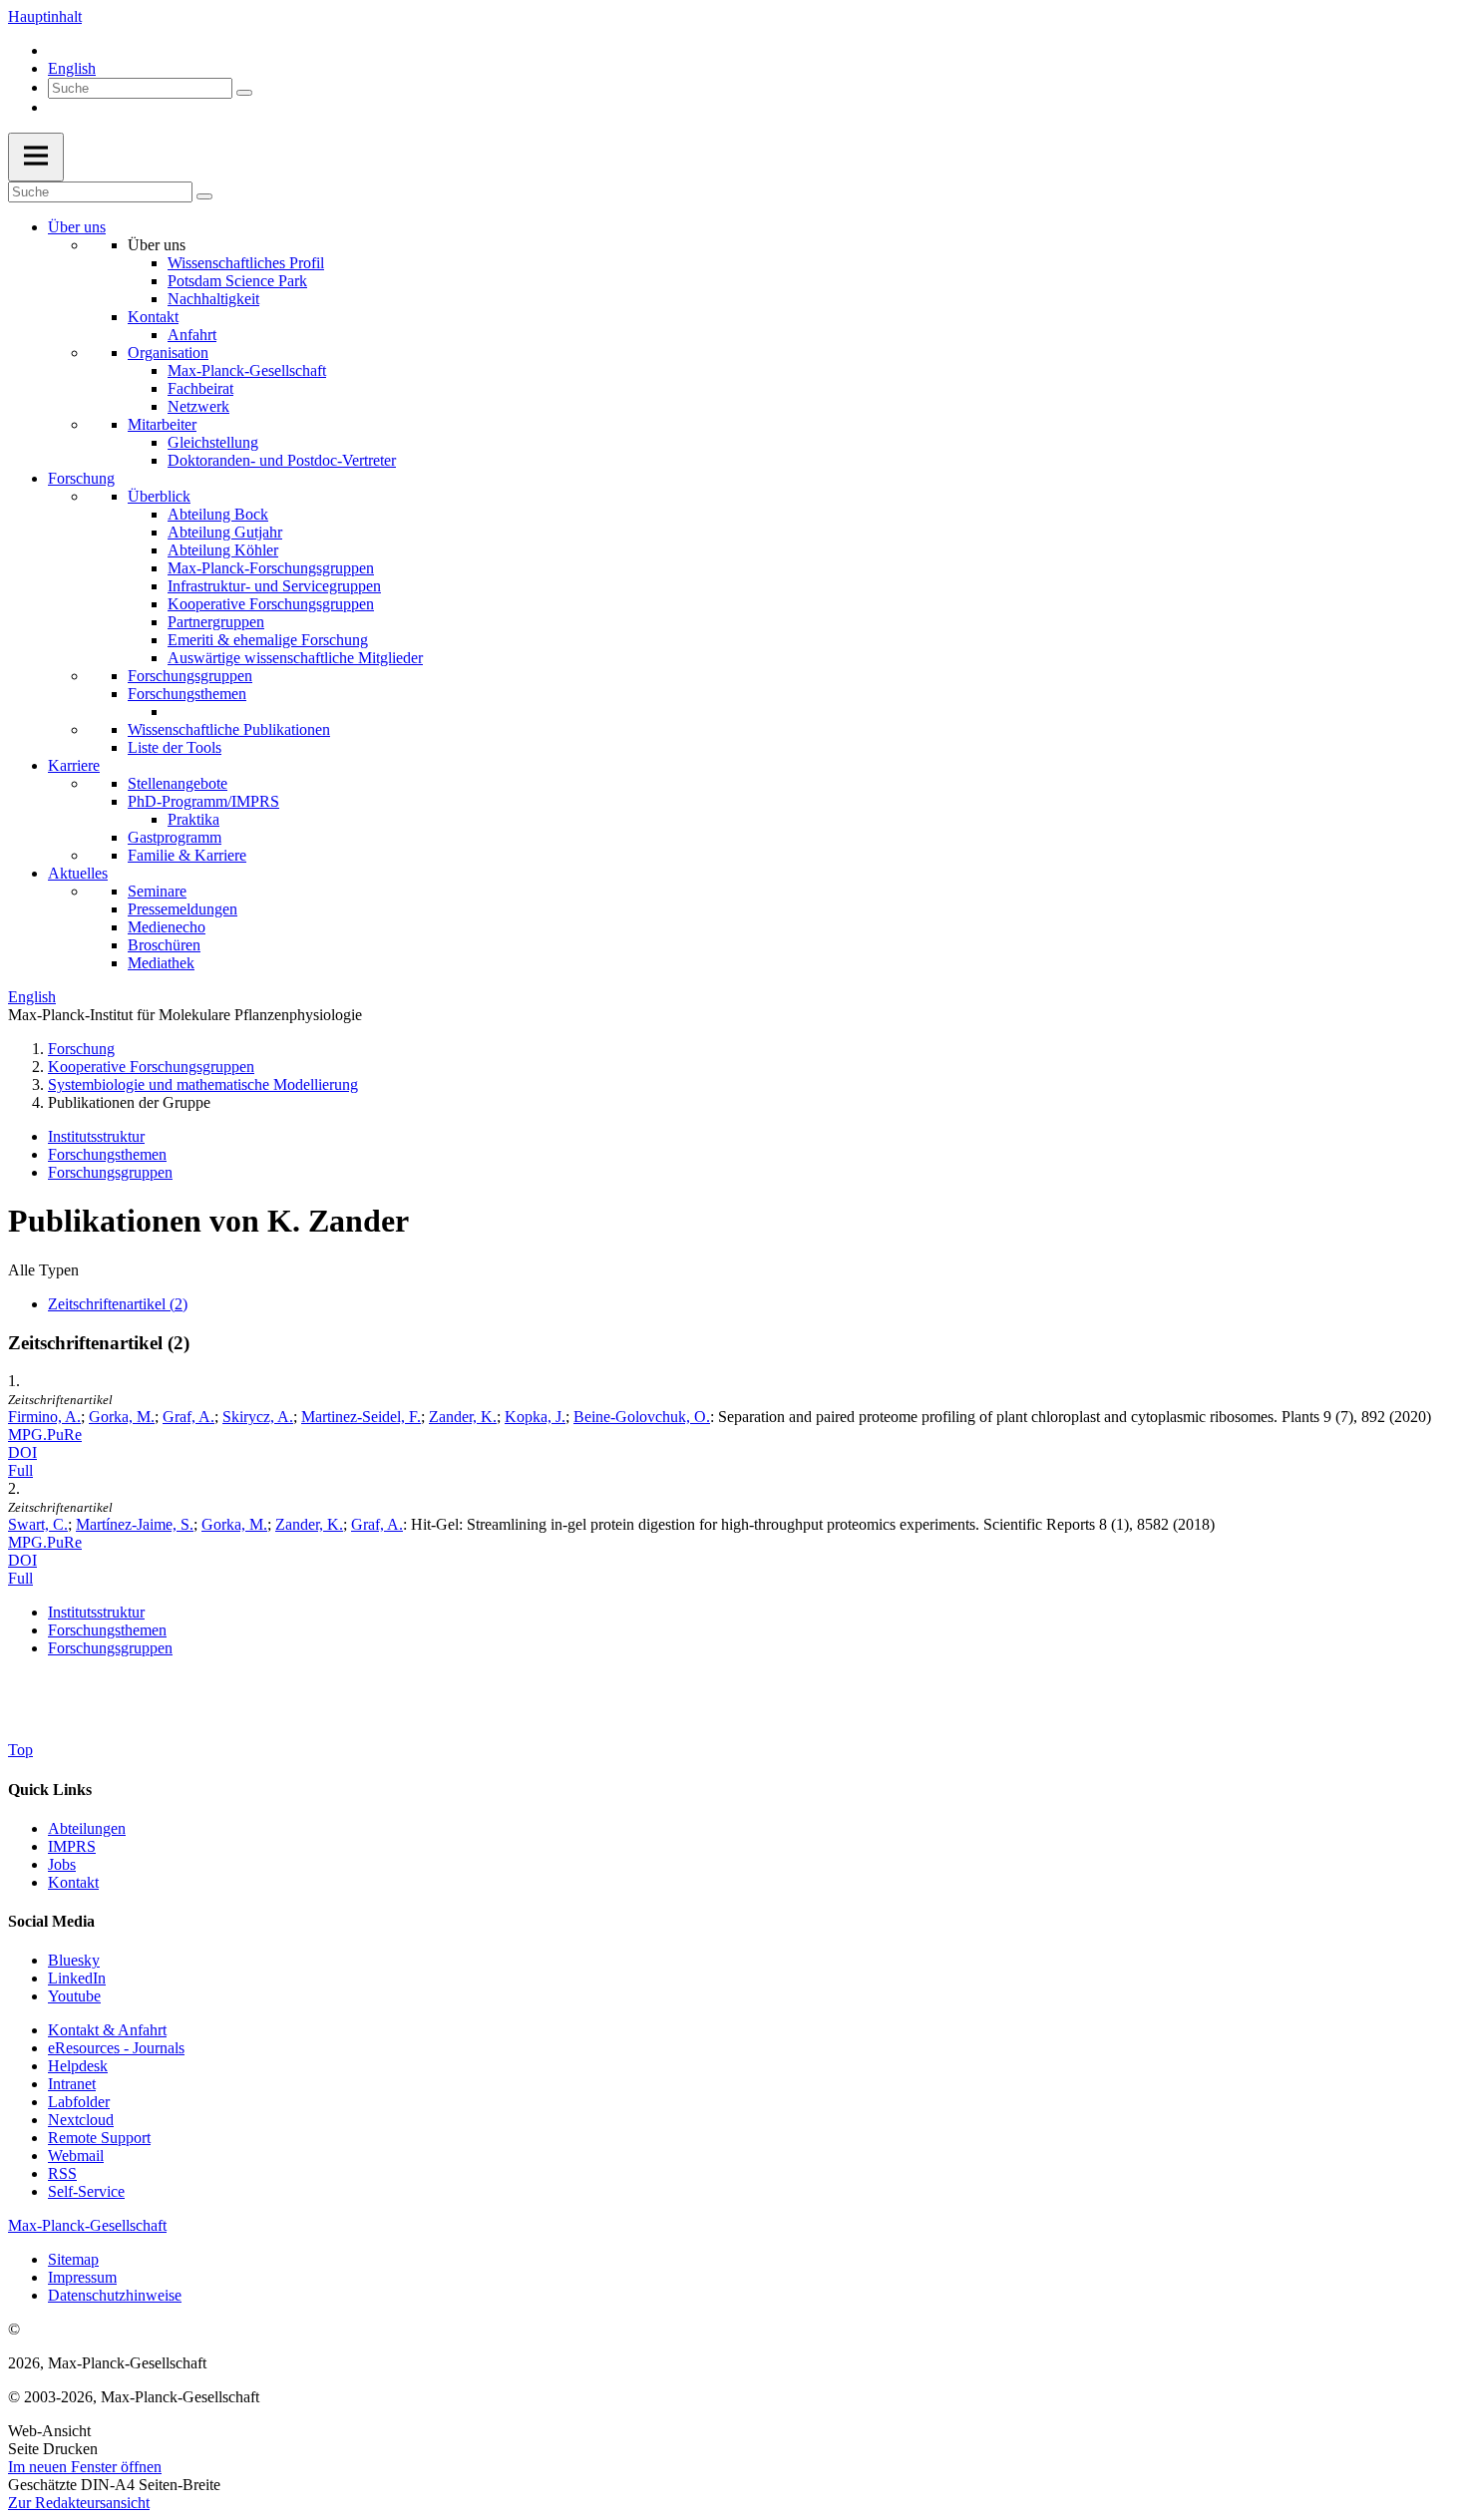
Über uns (77, 227)
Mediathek (161, 963)
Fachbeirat (200, 388)
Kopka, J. (535, 1417)
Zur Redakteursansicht (79, 2503)
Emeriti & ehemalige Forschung (268, 640)
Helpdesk (78, 2066)
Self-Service (86, 2191)
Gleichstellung (213, 442)
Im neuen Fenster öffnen (85, 2467)
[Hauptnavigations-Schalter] (36, 157)
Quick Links (50, 1790)
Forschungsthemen (187, 694)
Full (20, 1470)
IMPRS (72, 1846)
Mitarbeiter (162, 424)
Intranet (72, 2084)
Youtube (74, 1996)
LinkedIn (77, 1978)
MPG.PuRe (45, 1435)
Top (20, 1750)
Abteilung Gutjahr (225, 532)
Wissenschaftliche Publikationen (229, 729)
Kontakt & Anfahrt (107, 2030)
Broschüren (164, 945)
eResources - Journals (116, 2048)
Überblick (159, 496)
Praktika (193, 819)
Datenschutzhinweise (115, 2295)
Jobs (62, 1864)
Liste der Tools (175, 747)
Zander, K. (463, 1417)
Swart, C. (38, 1524)
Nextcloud (81, 2120)
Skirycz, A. (258, 1417)
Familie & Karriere (187, 855)
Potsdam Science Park (237, 281)
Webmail (76, 2156)
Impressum (82, 2277)
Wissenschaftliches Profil (246, 263)
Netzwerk (198, 406)
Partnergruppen (216, 622)
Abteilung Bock (218, 514)
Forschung (81, 478)
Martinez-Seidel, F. (361, 1417)
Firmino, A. (44, 1417)
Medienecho (167, 927)
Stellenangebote (178, 783)
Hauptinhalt (45, 16)
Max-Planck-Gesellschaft (247, 370)
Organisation (168, 353)
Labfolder (79, 2102)
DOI (22, 1452)
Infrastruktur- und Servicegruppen (274, 586)
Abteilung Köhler (223, 550)
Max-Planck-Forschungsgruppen (271, 568)
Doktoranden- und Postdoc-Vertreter (282, 460)
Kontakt (153, 317)
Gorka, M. (122, 1417)
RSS (62, 2173)
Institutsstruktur (96, 1136)
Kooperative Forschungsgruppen (271, 604)
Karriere (74, 765)
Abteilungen (87, 1828)
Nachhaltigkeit (213, 299)
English (72, 68)
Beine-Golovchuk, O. (642, 1417)
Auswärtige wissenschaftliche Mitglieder (295, 658)
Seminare (157, 891)
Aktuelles (78, 873)
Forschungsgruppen (190, 676)
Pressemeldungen (183, 909)
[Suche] (244, 93)
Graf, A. (188, 1417)
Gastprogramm (175, 837)
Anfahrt (192, 335)
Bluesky (74, 1960)
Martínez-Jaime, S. (135, 1524)
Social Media (51, 1921)
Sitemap (73, 2259)
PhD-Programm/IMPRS (203, 801)
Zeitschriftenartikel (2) (118, 1304)
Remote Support (99, 2138)
